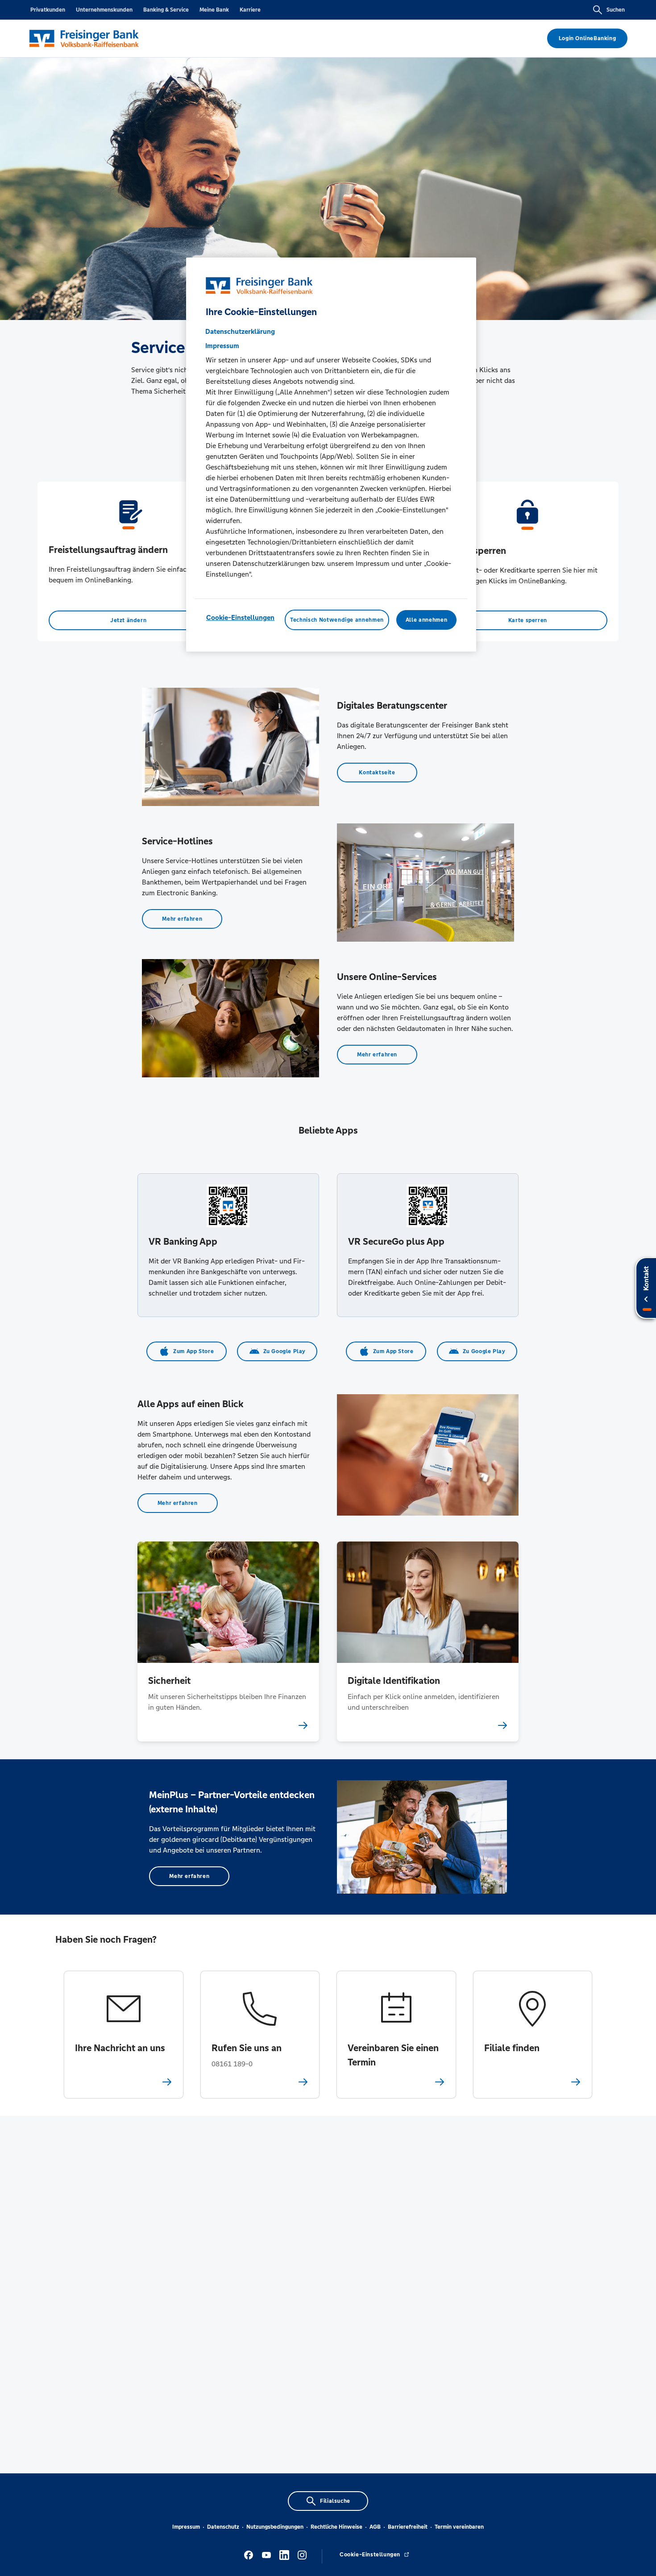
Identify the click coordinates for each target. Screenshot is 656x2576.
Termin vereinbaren (459, 2527)
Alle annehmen (426, 620)
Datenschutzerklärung (240, 331)
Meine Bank (214, 10)
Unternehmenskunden (104, 10)
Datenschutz (223, 2527)
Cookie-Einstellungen (240, 617)
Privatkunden (48, 10)
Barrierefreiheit (408, 2527)
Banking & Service (166, 10)
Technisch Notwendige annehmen (337, 620)
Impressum (186, 2527)
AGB (375, 2527)
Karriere (250, 10)
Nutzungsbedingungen (275, 2527)
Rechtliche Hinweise (336, 2527)
